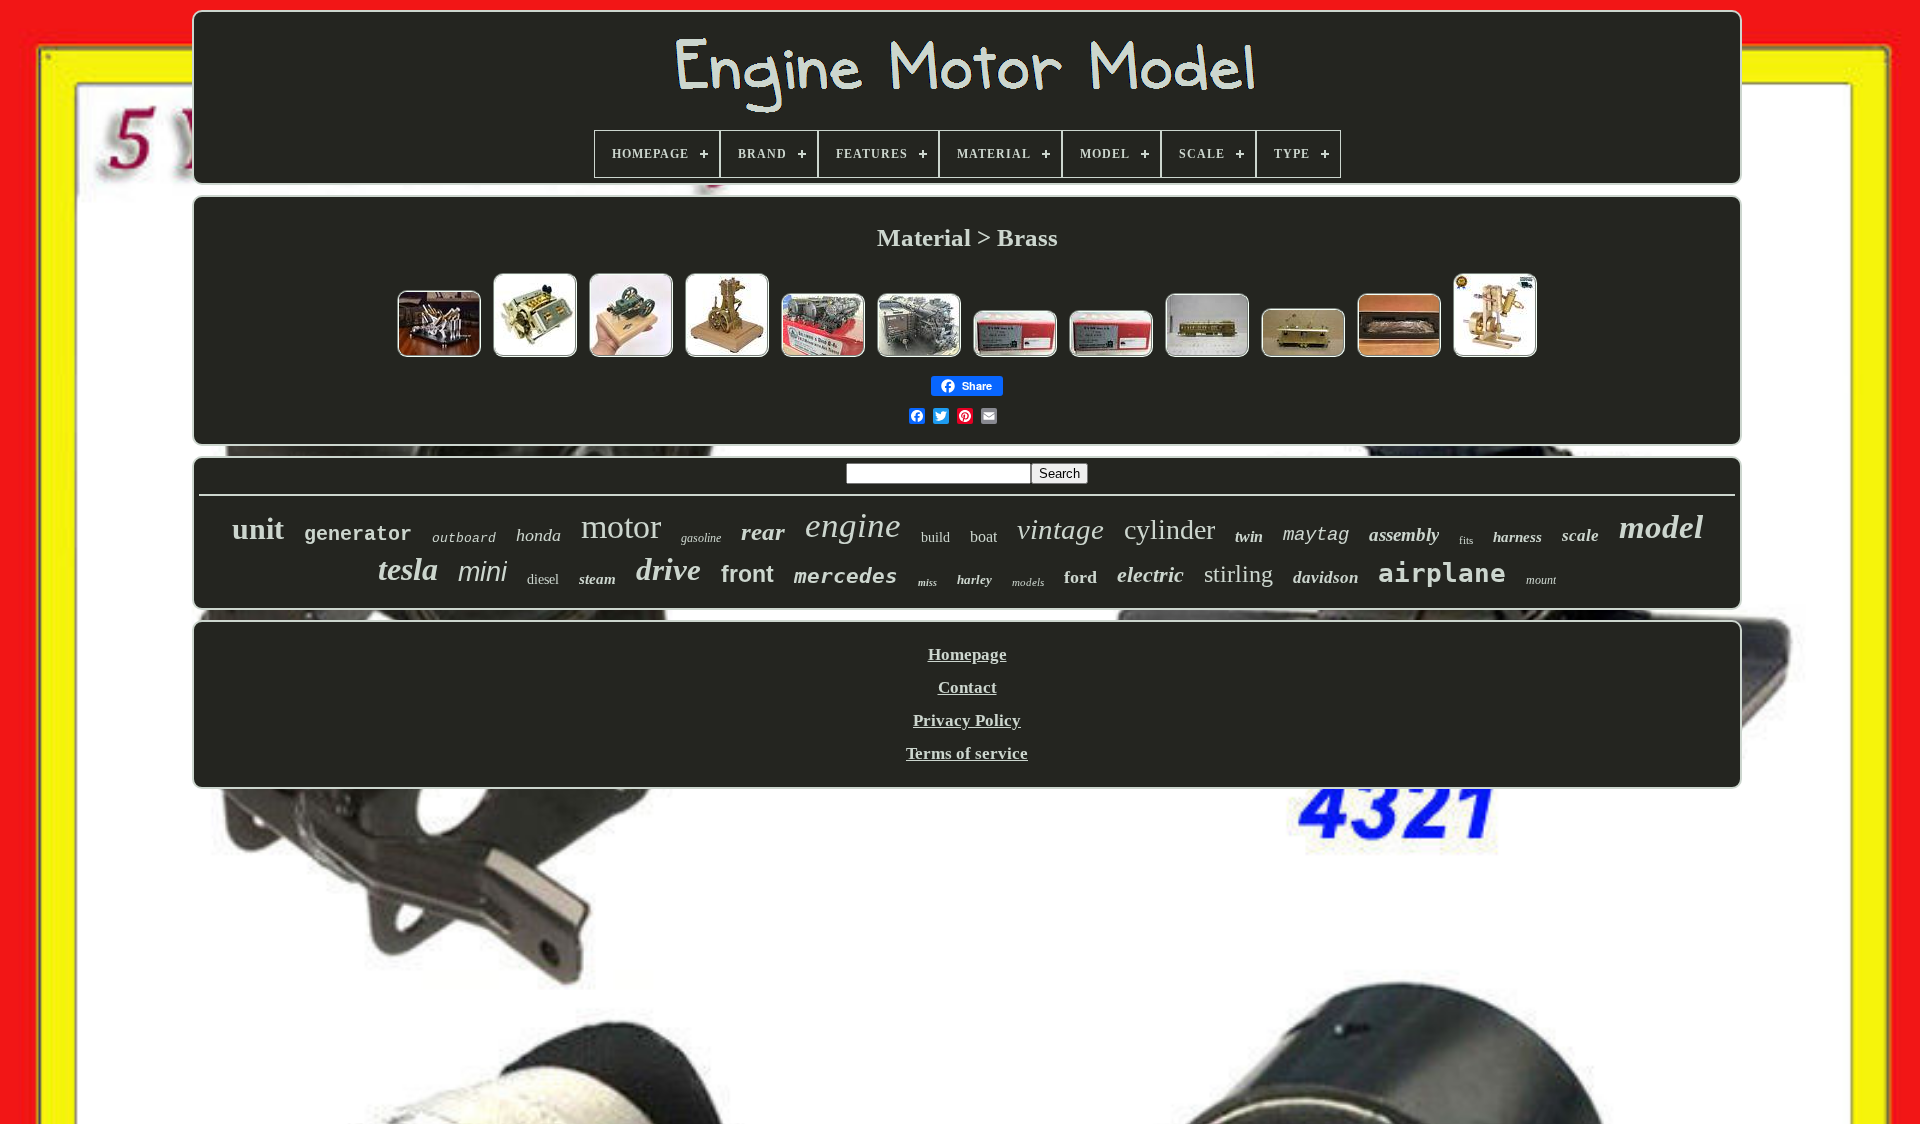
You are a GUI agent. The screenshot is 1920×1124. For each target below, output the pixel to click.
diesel (543, 579)
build (935, 537)
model (1661, 527)
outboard (464, 538)
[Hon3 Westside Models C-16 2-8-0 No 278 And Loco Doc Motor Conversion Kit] (1015, 355)
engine (853, 525)
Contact (967, 687)
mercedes (846, 576)
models (1028, 582)
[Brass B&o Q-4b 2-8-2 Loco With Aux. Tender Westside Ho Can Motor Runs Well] (823, 355)
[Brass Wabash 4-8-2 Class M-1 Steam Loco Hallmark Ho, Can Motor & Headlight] (919, 355)
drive (668, 569)
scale (1580, 535)
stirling (1238, 574)
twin (1249, 536)
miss (927, 582)
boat (983, 536)
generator (358, 534)
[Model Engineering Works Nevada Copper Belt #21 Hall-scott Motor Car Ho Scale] (1207, 355)
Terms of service (967, 753)
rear (763, 531)
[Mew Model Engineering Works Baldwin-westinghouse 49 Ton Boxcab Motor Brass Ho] (1303, 355)
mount (1541, 580)
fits (1466, 540)
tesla (408, 569)
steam (597, 579)
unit (258, 528)
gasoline (701, 538)
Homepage (967, 654)
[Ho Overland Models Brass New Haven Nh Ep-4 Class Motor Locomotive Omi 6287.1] (1399, 355)
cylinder (1169, 529)
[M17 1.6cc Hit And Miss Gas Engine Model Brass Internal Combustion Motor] (631, 355)
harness (1517, 537)
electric (1150, 574)
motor (621, 526)
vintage (1060, 529)
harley (974, 579)
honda (538, 535)
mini (482, 572)
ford (1080, 577)
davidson (1325, 577)
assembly (1404, 534)
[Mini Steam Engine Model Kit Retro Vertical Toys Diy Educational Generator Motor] (727, 355)
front (747, 574)
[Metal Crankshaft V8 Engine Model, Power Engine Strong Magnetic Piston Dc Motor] (535, 355)
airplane (1442, 573)
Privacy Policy (967, 720)
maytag (1316, 535)
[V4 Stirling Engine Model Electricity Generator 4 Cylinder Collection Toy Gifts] (439, 355)
